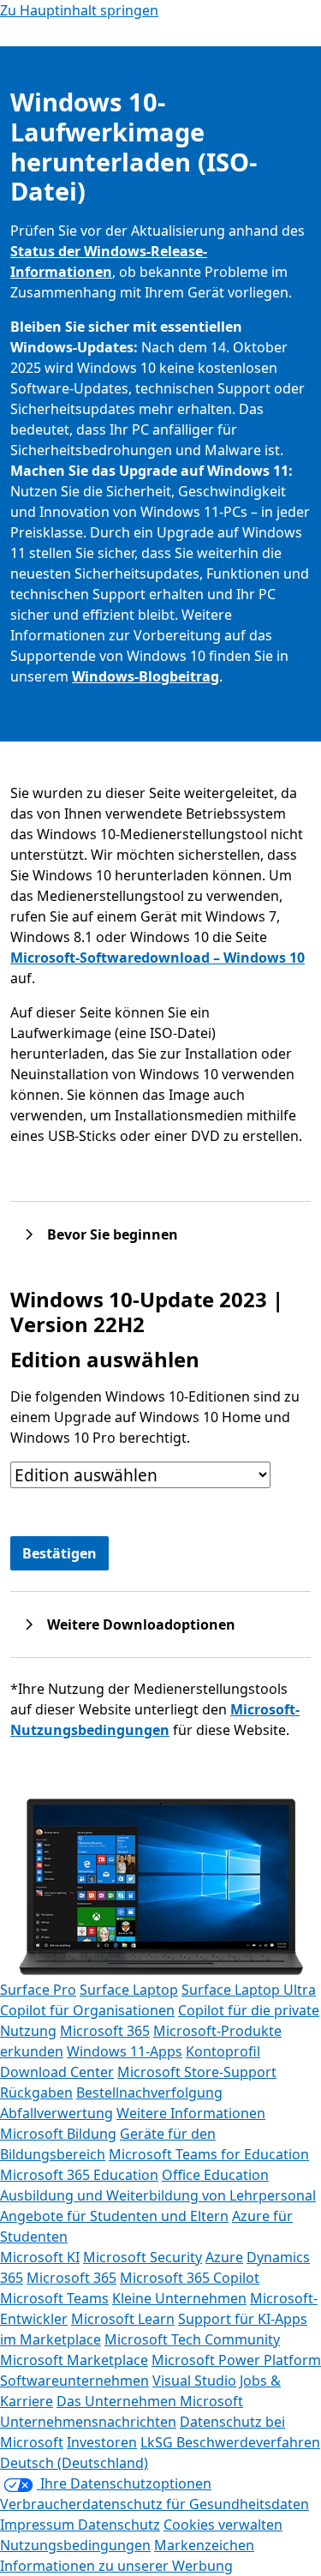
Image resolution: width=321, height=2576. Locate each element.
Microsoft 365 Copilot (190, 2278)
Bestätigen (59, 1553)
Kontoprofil (223, 2051)
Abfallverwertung (56, 2113)
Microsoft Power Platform (236, 2360)
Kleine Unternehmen (179, 2298)
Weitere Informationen (191, 2113)
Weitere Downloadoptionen (141, 1624)
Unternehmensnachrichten (88, 2422)
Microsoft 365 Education (79, 2175)
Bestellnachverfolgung (149, 2093)
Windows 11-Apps (125, 2051)
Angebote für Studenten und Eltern (114, 2216)
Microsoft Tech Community (192, 2339)
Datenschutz (119, 2525)
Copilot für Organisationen (87, 2010)
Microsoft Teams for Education (209, 2154)
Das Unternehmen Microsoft (150, 2401)
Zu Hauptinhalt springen (79, 10)
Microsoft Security (143, 2257)
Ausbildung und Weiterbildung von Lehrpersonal (158, 2195)
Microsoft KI (40, 2257)
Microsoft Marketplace (74, 2360)
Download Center (57, 2072)
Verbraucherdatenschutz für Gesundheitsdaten (155, 2504)
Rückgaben (36, 2093)
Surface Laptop (129, 1990)
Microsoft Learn (123, 2319)
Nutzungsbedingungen (75, 2545)
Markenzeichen (204, 2545)
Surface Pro (38, 1990)
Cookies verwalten (223, 2525)
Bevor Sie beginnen (113, 1234)
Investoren (102, 2442)
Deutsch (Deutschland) (74, 2463)
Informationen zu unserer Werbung (116, 2566)
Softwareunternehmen (74, 2381)
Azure (224, 2257)
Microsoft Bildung (58, 2134)
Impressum (39, 2525)
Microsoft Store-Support (197, 2072)
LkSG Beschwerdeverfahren (230, 2442)
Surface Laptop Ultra (249, 1990)
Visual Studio (194, 2381)
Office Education (215, 2175)
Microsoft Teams (54, 2298)
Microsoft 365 (105, 2031)
